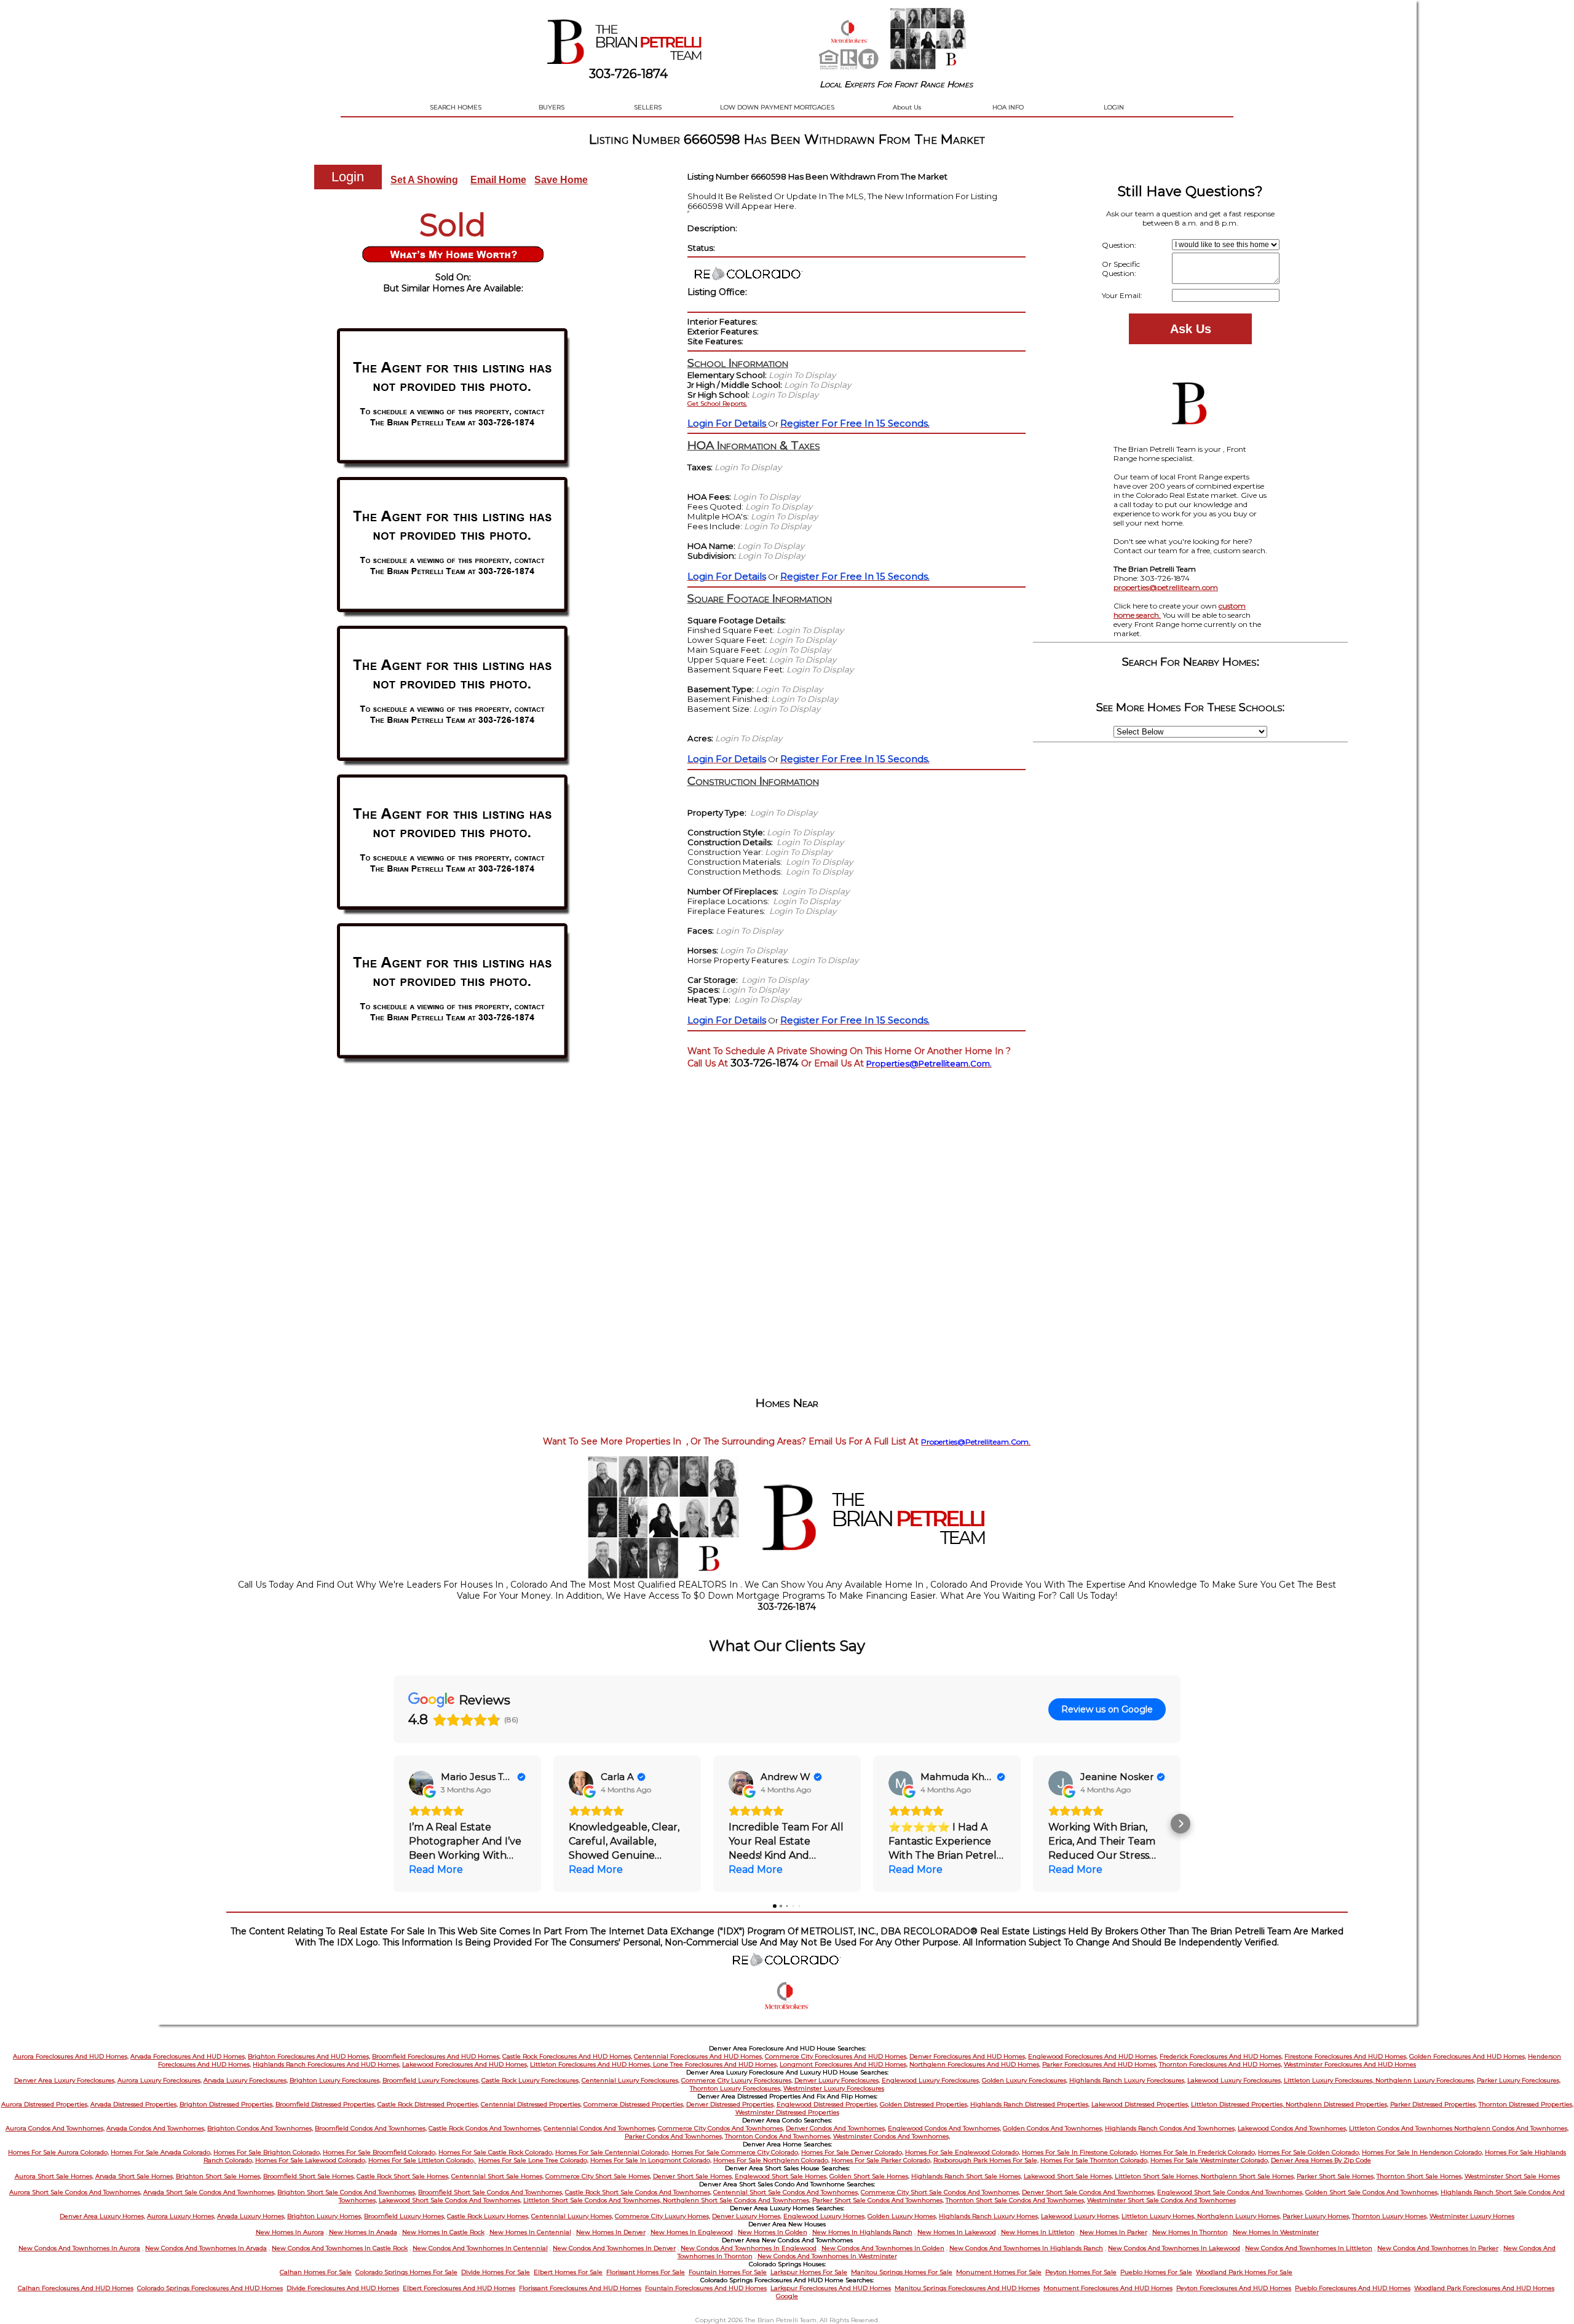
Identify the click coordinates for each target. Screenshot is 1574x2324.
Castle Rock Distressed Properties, (428, 2104)
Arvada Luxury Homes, (251, 2216)
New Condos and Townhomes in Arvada (206, 2248)
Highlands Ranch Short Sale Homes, (967, 2176)
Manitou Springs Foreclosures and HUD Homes (967, 2288)
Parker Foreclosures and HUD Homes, (1100, 2064)
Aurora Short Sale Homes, (54, 2176)
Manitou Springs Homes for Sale (902, 2272)
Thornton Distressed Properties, (1526, 2104)
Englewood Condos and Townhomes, (944, 2128)
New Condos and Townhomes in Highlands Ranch (1026, 2248)
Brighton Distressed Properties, (227, 2104)
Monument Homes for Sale (999, 2272)
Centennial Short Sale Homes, (497, 2176)
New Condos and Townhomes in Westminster (827, 2256)
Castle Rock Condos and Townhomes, (485, 2128)
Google (787, 2296)
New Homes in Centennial (530, 2232)
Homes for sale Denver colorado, (852, 2152)
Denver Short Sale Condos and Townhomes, (1089, 2192)
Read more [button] (436, 1869)
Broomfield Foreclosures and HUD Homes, (436, 2056)
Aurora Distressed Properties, (45, 2104)
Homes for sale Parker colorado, (881, 2160)
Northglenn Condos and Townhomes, (1511, 2128)
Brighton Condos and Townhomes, (260, 2128)
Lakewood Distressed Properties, (1140, 2104)
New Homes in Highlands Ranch (862, 2232)
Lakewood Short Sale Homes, (1068, 2176)
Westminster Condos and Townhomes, (892, 2136)
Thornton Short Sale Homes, (1420, 2176)
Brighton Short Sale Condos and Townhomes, (347, 2192)
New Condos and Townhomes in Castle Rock (340, 2248)
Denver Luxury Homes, (747, 2216)
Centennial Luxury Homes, (572, 2216)
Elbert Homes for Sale (568, 2272)
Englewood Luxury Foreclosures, (931, 2080)
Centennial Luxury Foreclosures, (631, 2080)
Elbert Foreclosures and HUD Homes (459, 2288)
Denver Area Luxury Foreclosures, (65, 2080)
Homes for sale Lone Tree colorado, (533, 2160)
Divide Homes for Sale (496, 2272)
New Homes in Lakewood (957, 2232)
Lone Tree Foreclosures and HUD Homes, (715, 2064)
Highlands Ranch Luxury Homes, (989, 2216)
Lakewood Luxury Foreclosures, (1235, 2080)
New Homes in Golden (773, 2232)
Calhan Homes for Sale (316, 2272)
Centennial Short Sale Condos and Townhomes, (786, 2192)
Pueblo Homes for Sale (1156, 2272)
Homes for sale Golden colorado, (1309, 2152)
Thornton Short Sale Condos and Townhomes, (1015, 2200)
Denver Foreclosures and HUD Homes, (968, 2056)
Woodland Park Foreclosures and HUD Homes (1484, 2288)
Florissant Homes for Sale (646, 2272)
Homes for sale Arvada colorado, (161, 2152)
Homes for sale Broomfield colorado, (380, 2152)
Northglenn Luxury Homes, (1239, 2216)
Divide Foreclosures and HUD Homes (343, 2288)
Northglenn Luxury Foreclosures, (1425, 2080)
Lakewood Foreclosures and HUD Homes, (465, 2064)
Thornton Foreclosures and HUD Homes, (1220, 2064)
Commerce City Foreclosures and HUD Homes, (836, 2056)
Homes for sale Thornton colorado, (1094, 2160)
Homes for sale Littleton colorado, (422, 2160)
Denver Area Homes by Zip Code (1321, 2160)
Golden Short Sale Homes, (869, 2176)
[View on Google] (421, 1783)
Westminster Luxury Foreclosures (834, 2088)
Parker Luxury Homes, (1316, 2216)
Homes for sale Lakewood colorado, (311, 2160)
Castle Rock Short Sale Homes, (403, 2176)
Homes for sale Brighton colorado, (267, 2152)
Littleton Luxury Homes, (1159, 2216)
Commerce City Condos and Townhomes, (721, 2128)
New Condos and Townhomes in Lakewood (1174, 2248)
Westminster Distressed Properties (787, 2112)
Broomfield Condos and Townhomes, (371, 2128)
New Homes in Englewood (692, 2232)
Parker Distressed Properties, (1434, 2104)
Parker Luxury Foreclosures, (1519, 2080)
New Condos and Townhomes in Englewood (749, 2248)
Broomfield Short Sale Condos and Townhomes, (491, 2192)
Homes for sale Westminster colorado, (1210, 2160)
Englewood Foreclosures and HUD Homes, (1093, 2056)
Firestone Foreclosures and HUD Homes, (1346, 2056)
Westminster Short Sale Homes (1512, 2176)
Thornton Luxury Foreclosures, (736, 2088)
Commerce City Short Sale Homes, (598, 2176)
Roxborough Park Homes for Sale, (986, 2160)
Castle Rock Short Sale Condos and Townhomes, (638, 2192)
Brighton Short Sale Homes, (219, 2176)
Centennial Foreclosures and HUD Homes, (698, 2056)
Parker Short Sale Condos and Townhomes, (878, 2200)
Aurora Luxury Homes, (181, 2216)
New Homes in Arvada (363, 2232)
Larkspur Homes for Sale (809, 2272)
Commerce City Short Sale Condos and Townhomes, (940, 2192)
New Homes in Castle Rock (443, 2232)
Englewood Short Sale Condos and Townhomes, (1230, 2192)
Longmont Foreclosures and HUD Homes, (844, 2064)
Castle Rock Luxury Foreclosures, (531, 2080)
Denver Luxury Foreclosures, (837, 2080)
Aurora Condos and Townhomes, (55, 2128)
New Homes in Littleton (1038, 2232)
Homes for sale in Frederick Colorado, (1198, 2152)
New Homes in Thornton (1190, 2232)
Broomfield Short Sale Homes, (309, 2176)
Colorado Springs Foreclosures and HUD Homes (210, 2288)
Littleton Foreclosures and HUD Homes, (591, 2064)
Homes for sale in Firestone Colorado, (1080, 2152)
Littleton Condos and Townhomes (1402, 2128)
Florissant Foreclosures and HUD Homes (580, 2288)
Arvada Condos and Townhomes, (156, 2128)
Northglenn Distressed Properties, (1337, 2104)
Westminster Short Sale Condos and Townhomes (1161, 2200)
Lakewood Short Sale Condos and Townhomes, (450, 2200)
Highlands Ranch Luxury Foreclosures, (1127, 2080)
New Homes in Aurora (290, 2232)
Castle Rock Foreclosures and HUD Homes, (567, 2056)
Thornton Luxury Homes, (1390, 2216)
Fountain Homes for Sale (728, 2272)
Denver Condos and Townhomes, (836, 2128)
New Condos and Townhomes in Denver (614, 2248)
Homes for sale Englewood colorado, (963, 2152)
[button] (393, 1824)
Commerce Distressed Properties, (634, 2104)
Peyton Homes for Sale (1081, 2272)
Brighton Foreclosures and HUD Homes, (309, 2056)
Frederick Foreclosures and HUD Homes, (1221, 2056)
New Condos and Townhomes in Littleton (1309, 2248)
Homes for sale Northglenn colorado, (771, 2160)
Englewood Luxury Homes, (825, 2216)
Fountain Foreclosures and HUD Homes (706, 2288)
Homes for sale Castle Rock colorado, (496, 2152)
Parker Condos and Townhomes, (674, 2136)
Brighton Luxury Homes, (325, 2216)
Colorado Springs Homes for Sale (406, 2272)
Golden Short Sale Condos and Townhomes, (1372, 2192)
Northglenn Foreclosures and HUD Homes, (975, 2064)
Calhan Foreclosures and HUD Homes (76, 2288)
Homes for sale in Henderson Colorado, (1422, 2152)
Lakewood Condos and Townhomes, (1292, 2128)
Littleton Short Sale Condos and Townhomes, (593, 2200)
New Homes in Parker (1113, 2232)
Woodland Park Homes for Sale (1244, 2272)
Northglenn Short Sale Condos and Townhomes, (737, 2200)
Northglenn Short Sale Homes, (1248, 2176)
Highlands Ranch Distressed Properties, (1030, 2104)
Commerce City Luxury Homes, (662, 2216)
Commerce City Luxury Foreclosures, (737, 2080)
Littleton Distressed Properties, (1238, 2104)
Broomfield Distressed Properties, (326, 2104)
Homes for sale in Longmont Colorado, (651, 2160)
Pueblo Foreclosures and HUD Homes (1353, 2288)
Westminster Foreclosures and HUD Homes (1350, 2064)
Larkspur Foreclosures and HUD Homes (831, 2288)
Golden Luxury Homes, (902, 2216)
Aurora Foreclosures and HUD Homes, (71, 2056)
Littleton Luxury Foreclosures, (1330, 2080)
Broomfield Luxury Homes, (405, 2216)
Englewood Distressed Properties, (827, 2104)
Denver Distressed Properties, (730, 2104)
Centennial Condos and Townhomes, (600, 2128)
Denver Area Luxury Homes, (102, 2216)
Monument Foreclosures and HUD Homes (1108, 2288)
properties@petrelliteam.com (1166, 587)
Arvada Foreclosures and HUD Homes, (188, 2056)
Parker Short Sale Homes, (1336, 2176)
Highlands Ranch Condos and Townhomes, (1170, 2128)
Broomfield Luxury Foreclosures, (431, 2080)
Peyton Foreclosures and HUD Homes (1234, 2288)
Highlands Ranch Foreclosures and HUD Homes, (326, 2064)
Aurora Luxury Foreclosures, (160, 2080)
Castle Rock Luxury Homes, (488, 2216)
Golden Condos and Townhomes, (1053, 2128)
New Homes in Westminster (1276, 2232)
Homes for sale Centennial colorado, (612, 2152)
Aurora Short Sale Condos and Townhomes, (75, 2192)
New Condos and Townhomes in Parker (1438, 2248)
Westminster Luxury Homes (1472, 2216)
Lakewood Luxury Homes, (1080, 2216)
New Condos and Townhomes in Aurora (79, 2248)
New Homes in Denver (611, 2232)
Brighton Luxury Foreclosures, (335, 2080)
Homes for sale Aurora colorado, (58, 2152)
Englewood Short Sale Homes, (781, 2176)
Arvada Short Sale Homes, (135, 2176)
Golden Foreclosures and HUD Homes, (1468, 2056)
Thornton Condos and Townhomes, (778, 2136)
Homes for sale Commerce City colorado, (735, 2152)
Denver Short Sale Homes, (693, 2176)
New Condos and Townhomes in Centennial (480, 2248)
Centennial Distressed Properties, (531, 2104)
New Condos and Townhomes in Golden (883, 2248)
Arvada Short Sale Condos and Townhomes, (209, 2192)
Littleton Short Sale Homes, (1158, 2176)
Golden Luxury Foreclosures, (1025, 2080)
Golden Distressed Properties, (924, 2104)
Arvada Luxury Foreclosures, (246, 2080)
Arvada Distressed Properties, (134, 2104)
